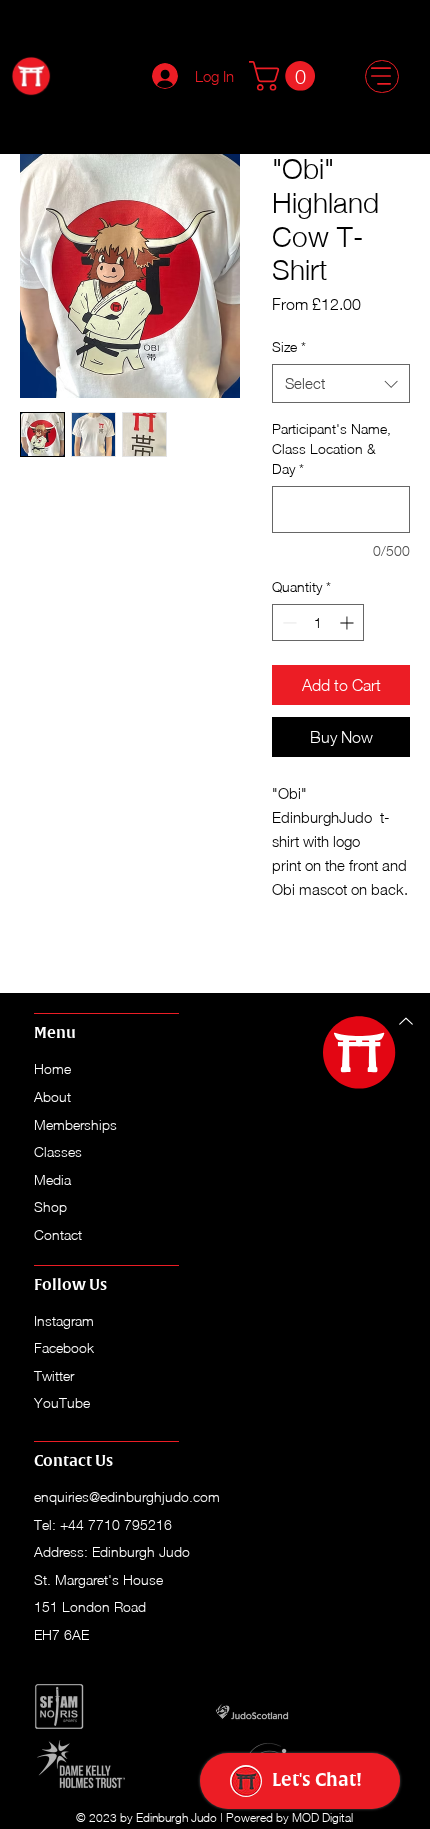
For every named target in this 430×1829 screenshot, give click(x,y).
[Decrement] (287, 622)
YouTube (62, 1402)
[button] (285, 76)
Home (54, 1068)
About (52, 1096)
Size (289, 346)
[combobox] (341, 383)
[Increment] (348, 622)
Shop (50, 1206)
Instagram (64, 1320)
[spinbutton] (318, 622)
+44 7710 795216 (116, 1524)
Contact (58, 1234)
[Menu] (381, 76)
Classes (58, 1151)
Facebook (64, 1347)
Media (52, 1179)
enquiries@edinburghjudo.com (127, 1496)
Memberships (75, 1124)
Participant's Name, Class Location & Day (331, 448)
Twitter (54, 1375)
